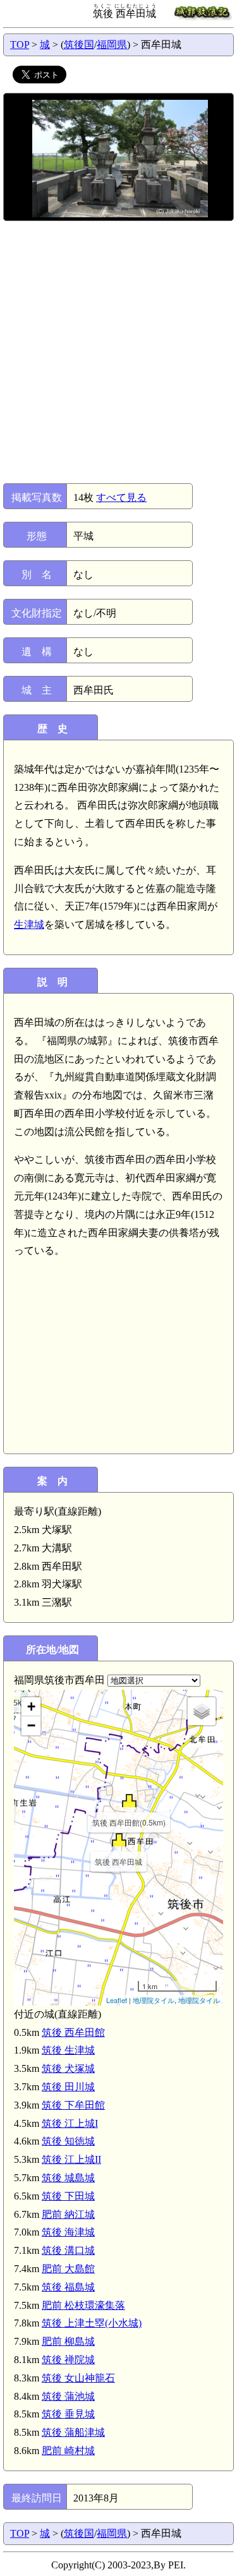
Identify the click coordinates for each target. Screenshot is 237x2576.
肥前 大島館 (68, 2269)
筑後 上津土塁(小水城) (92, 2323)
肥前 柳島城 (68, 2341)
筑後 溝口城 (68, 2250)
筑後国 (79, 45)
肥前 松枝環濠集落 (83, 2305)
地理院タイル (154, 2000)
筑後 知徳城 (68, 2141)
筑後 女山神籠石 (78, 2378)
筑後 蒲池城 (68, 2396)
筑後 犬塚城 (68, 2068)
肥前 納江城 (68, 2214)
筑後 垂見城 (68, 2414)
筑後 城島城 (68, 2178)
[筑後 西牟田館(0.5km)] (129, 1801)
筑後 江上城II (71, 2159)
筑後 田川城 (68, 2087)
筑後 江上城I (70, 2123)
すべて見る (121, 497)
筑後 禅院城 (68, 2360)
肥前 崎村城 (68, 2451)
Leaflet (117, 2000)
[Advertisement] (118, 352)
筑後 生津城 (68, 2050)
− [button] (31, 1725)
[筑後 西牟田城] (119, 1840)
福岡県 (112, 45)
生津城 (29, 924)
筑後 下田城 (68, 2196)
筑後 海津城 (68, 2232)
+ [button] (31, 1706)
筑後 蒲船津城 (73, 2432)
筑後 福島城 (68, 2287)
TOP (20, 45)
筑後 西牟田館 (73, 2032)
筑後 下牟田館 (73, 2105)
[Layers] (202, 1711)
